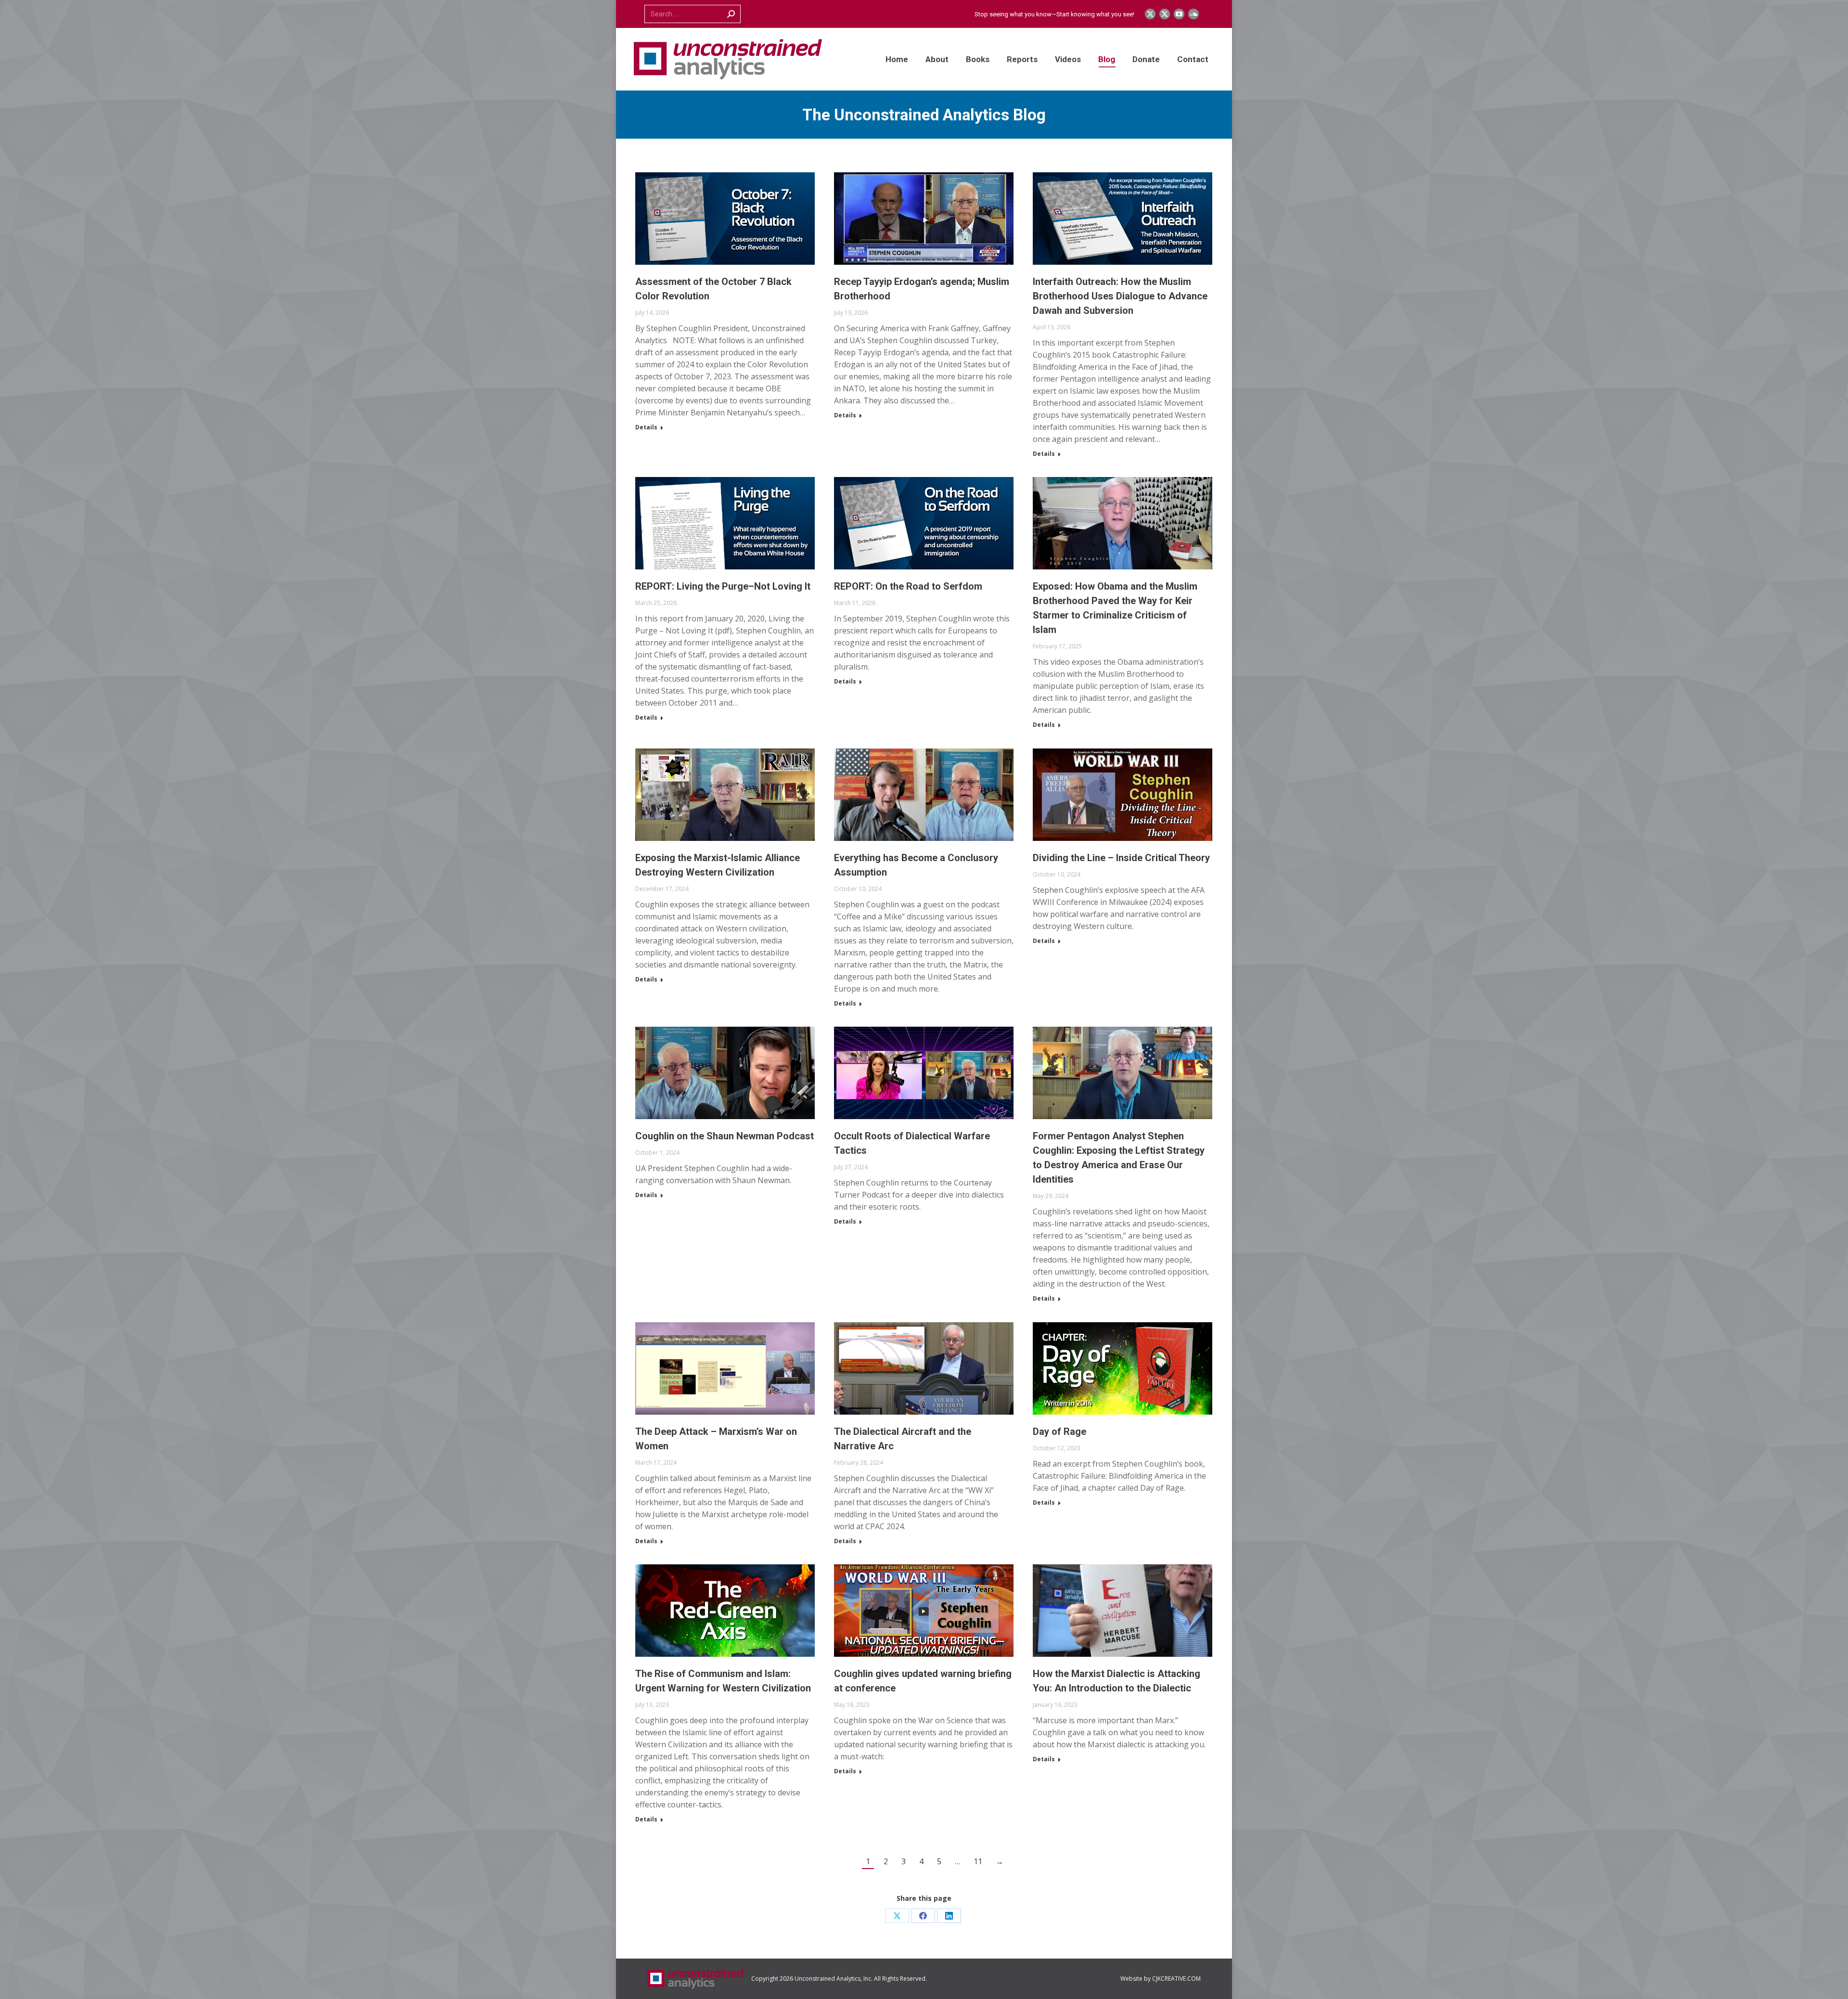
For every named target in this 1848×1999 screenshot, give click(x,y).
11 (978, 1861)
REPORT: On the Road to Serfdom (908, 586)
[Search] (731, 14)
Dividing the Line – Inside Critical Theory (1121, 858)
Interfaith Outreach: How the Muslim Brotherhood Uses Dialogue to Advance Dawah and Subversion (1120, 296)
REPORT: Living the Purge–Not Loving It (723, 586)
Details (646, 427)
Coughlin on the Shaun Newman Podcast (725, 1136)
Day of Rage (1059, 1432)
